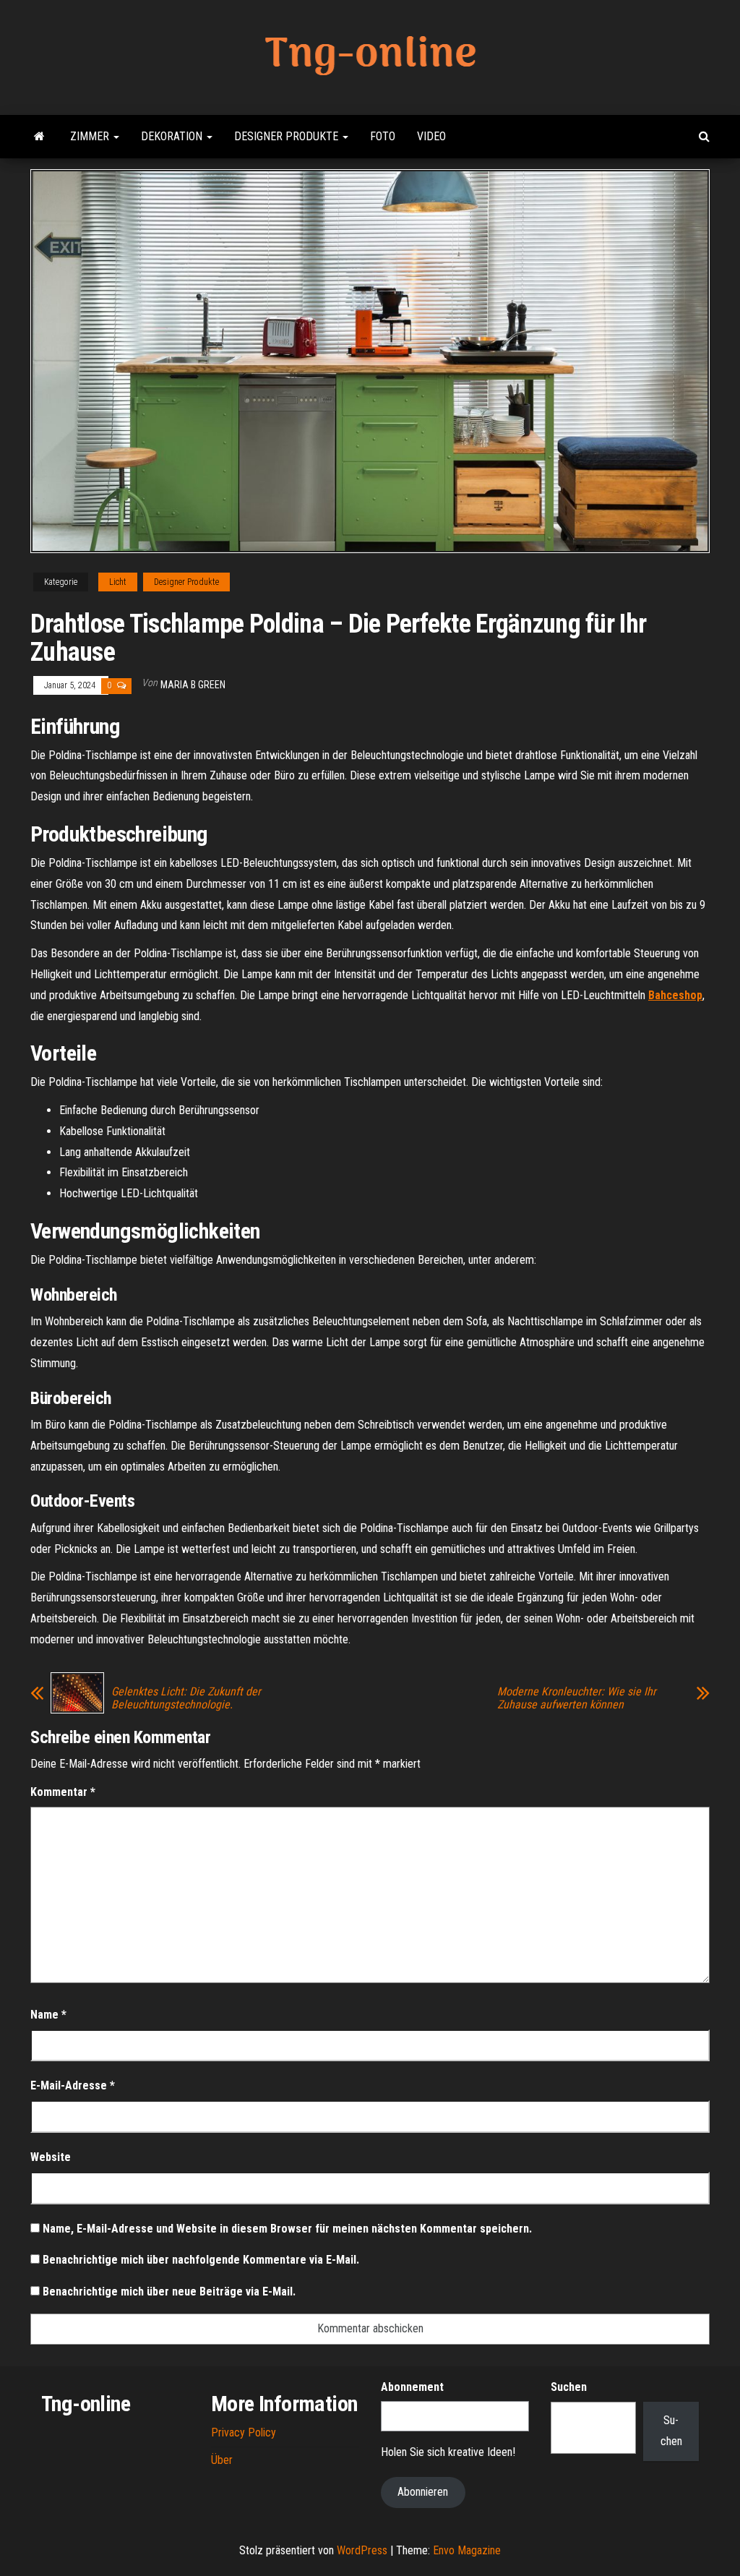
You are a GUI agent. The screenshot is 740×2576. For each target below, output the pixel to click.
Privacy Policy (244, 2432)
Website (51, 2157)
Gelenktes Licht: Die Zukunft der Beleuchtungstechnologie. (186, 1698)
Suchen (569, 2387)
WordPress (362, 2550)
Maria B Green (193, 685)
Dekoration (173, 136)
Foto (383, 136)
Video (431, 136)
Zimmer (91, 136)
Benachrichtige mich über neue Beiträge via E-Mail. (169, 2292)
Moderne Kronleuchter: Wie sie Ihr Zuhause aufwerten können (577, 1698)
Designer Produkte (288, 136)
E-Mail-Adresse (73, 2085)
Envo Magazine (467, 2550)
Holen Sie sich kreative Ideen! (448, 2452)
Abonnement (412, 2387)
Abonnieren (423, 2492)
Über (222, 2460)
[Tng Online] (39, 137)
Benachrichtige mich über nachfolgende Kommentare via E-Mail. (201, 2260)
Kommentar (63, 1792)
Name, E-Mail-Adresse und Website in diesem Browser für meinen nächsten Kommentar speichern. (287, 2229)
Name (48, 2015)
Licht (118, 582)
